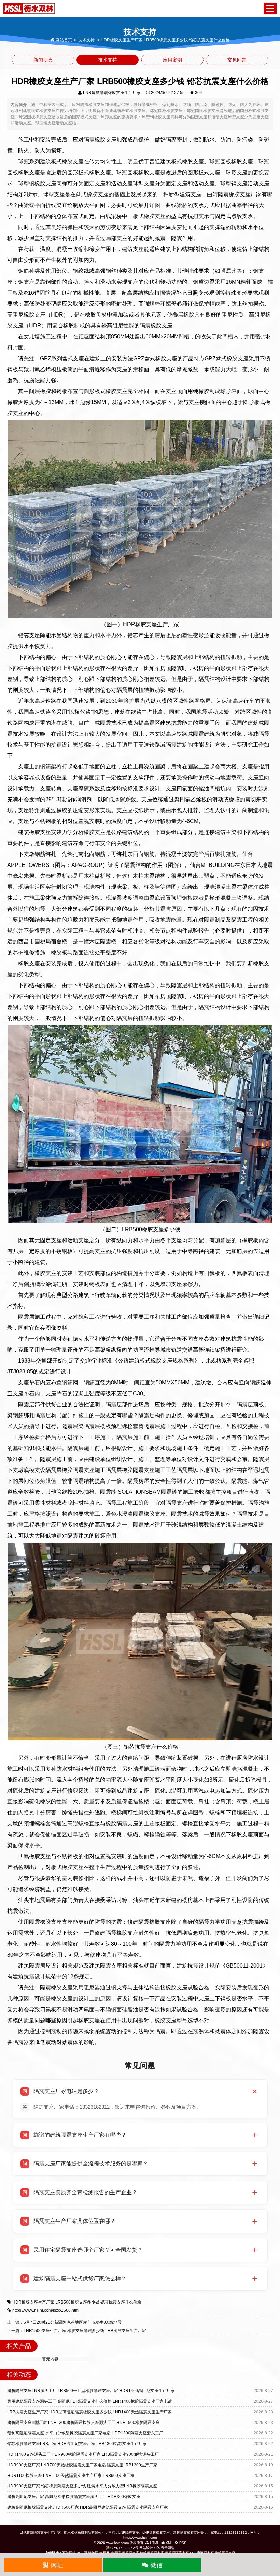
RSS (182, 2543)
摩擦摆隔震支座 (177, 2553)
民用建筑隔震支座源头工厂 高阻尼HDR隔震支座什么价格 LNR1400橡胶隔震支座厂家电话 (89, 2401)
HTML (154, 2543)
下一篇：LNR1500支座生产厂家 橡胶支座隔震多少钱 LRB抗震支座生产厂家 (77, 2331)
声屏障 (116, 2553)
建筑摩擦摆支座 (152, 2553)
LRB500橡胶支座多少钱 (77, 2302)
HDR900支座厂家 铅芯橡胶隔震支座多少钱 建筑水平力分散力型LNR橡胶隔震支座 (82, 2486)
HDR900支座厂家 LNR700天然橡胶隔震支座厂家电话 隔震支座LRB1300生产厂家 (82, 2465)
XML (169, 2543)
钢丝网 (93, 2553)
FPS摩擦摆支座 (202, 2553)
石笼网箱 (69, 2553)
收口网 (82, 2553)
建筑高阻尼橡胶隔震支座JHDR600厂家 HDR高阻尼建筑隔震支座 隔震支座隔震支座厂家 (88, 2507)
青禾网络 (167, 2548)
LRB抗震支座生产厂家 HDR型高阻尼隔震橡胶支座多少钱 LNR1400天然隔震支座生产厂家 (89, 2412)
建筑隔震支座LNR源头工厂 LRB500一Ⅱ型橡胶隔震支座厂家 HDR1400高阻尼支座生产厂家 (91, 2391)
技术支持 (86, 40)
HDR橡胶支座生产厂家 (33, 2302)
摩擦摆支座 (130, 2553)
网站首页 (63, 40)
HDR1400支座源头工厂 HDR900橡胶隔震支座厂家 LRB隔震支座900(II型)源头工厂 (83, 2454)
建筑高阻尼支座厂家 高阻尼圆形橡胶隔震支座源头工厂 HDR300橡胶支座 (74, 2497)
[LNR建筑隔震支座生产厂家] (29, 8)
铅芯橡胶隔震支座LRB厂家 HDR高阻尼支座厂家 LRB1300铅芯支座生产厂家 (77, 2444)
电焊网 (104, 2553)
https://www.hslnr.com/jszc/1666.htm (45, 2310)
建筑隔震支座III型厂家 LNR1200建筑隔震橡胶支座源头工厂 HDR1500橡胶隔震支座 (83, 2423)
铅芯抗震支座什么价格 (121, 2302)
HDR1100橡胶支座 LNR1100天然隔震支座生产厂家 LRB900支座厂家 (71, 2476)
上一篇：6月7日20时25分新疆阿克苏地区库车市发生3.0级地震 (64, 2322)
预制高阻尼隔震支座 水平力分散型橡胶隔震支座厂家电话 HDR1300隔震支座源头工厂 (85, 2433)
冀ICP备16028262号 (122, 2548)
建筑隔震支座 (225, 2553)
